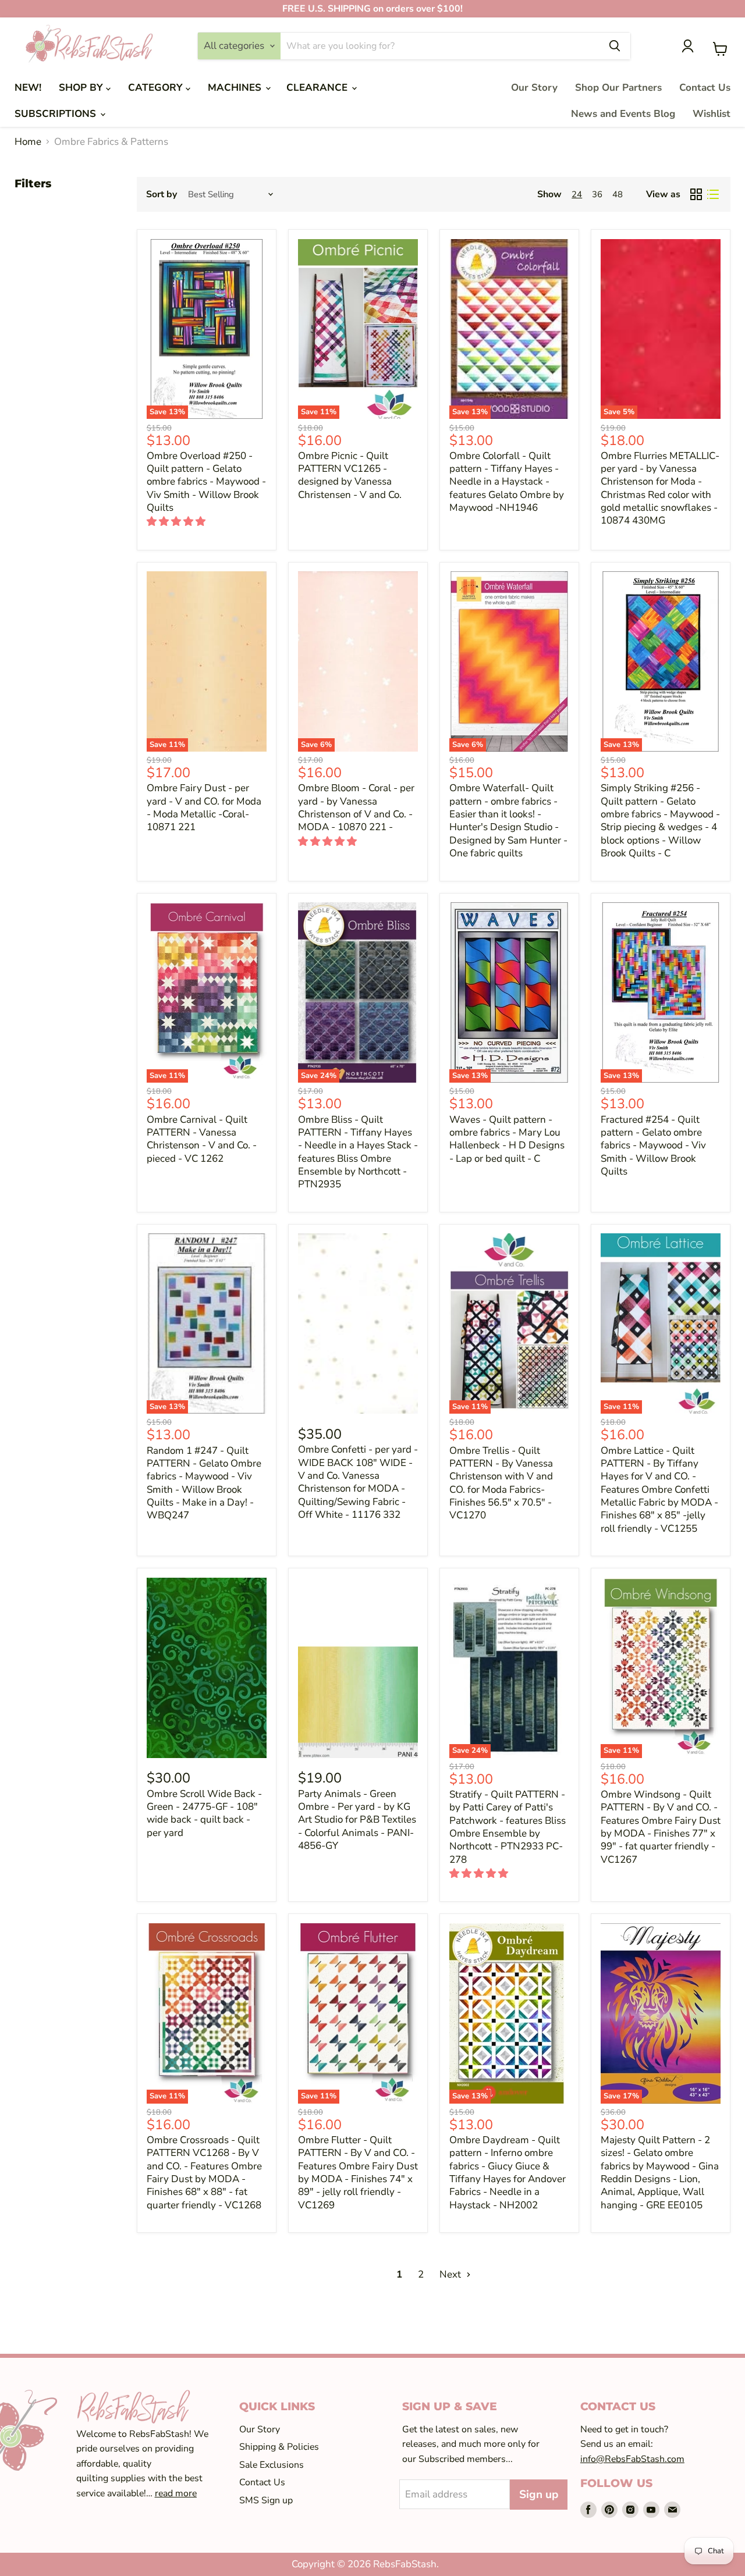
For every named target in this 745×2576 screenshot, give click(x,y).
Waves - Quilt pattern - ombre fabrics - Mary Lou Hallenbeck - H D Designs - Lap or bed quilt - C (507, 1139)
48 (618, 194)
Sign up (539, 2495)
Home (28, 142)
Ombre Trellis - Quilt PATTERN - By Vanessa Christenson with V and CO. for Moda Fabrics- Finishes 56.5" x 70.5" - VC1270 (501, 1483)
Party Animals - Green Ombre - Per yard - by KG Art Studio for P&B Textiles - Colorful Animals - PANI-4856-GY (357, 1820)
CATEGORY (157, 88)
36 (597, 194)
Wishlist (712, 114)
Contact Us (705, 88)
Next (451, 2274)
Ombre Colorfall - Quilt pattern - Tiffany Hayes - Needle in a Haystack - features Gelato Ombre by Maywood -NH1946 (507, 482)
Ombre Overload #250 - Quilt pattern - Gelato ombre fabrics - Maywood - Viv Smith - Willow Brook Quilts (206, 482)
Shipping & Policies (279, 2447)
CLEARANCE (318, 88)
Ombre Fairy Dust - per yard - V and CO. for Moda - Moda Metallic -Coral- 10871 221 (204, 807)
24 (577, 194)
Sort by (162, 194)
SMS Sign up (266, 2500)
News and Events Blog (623, 114)
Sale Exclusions (272, 2465)
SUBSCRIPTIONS (57, 114)
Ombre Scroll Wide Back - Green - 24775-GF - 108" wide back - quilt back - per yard (204, 1813)
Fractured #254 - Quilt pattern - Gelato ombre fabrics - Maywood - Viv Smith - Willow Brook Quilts (653, 1145)
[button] (177, 522)
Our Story (534, 88)
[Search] (615, 46)
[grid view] (696, 195)
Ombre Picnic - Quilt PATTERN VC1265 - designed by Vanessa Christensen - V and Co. (350, 475)
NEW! (28, 88)
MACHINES (236, 88)
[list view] (713, 195)
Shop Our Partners (618, 88)
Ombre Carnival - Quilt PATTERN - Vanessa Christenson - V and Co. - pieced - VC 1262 (202, 1139)
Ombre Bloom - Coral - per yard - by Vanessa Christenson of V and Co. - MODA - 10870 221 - (356, 807)
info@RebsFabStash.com (632, 2459)
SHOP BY (82, 88)
